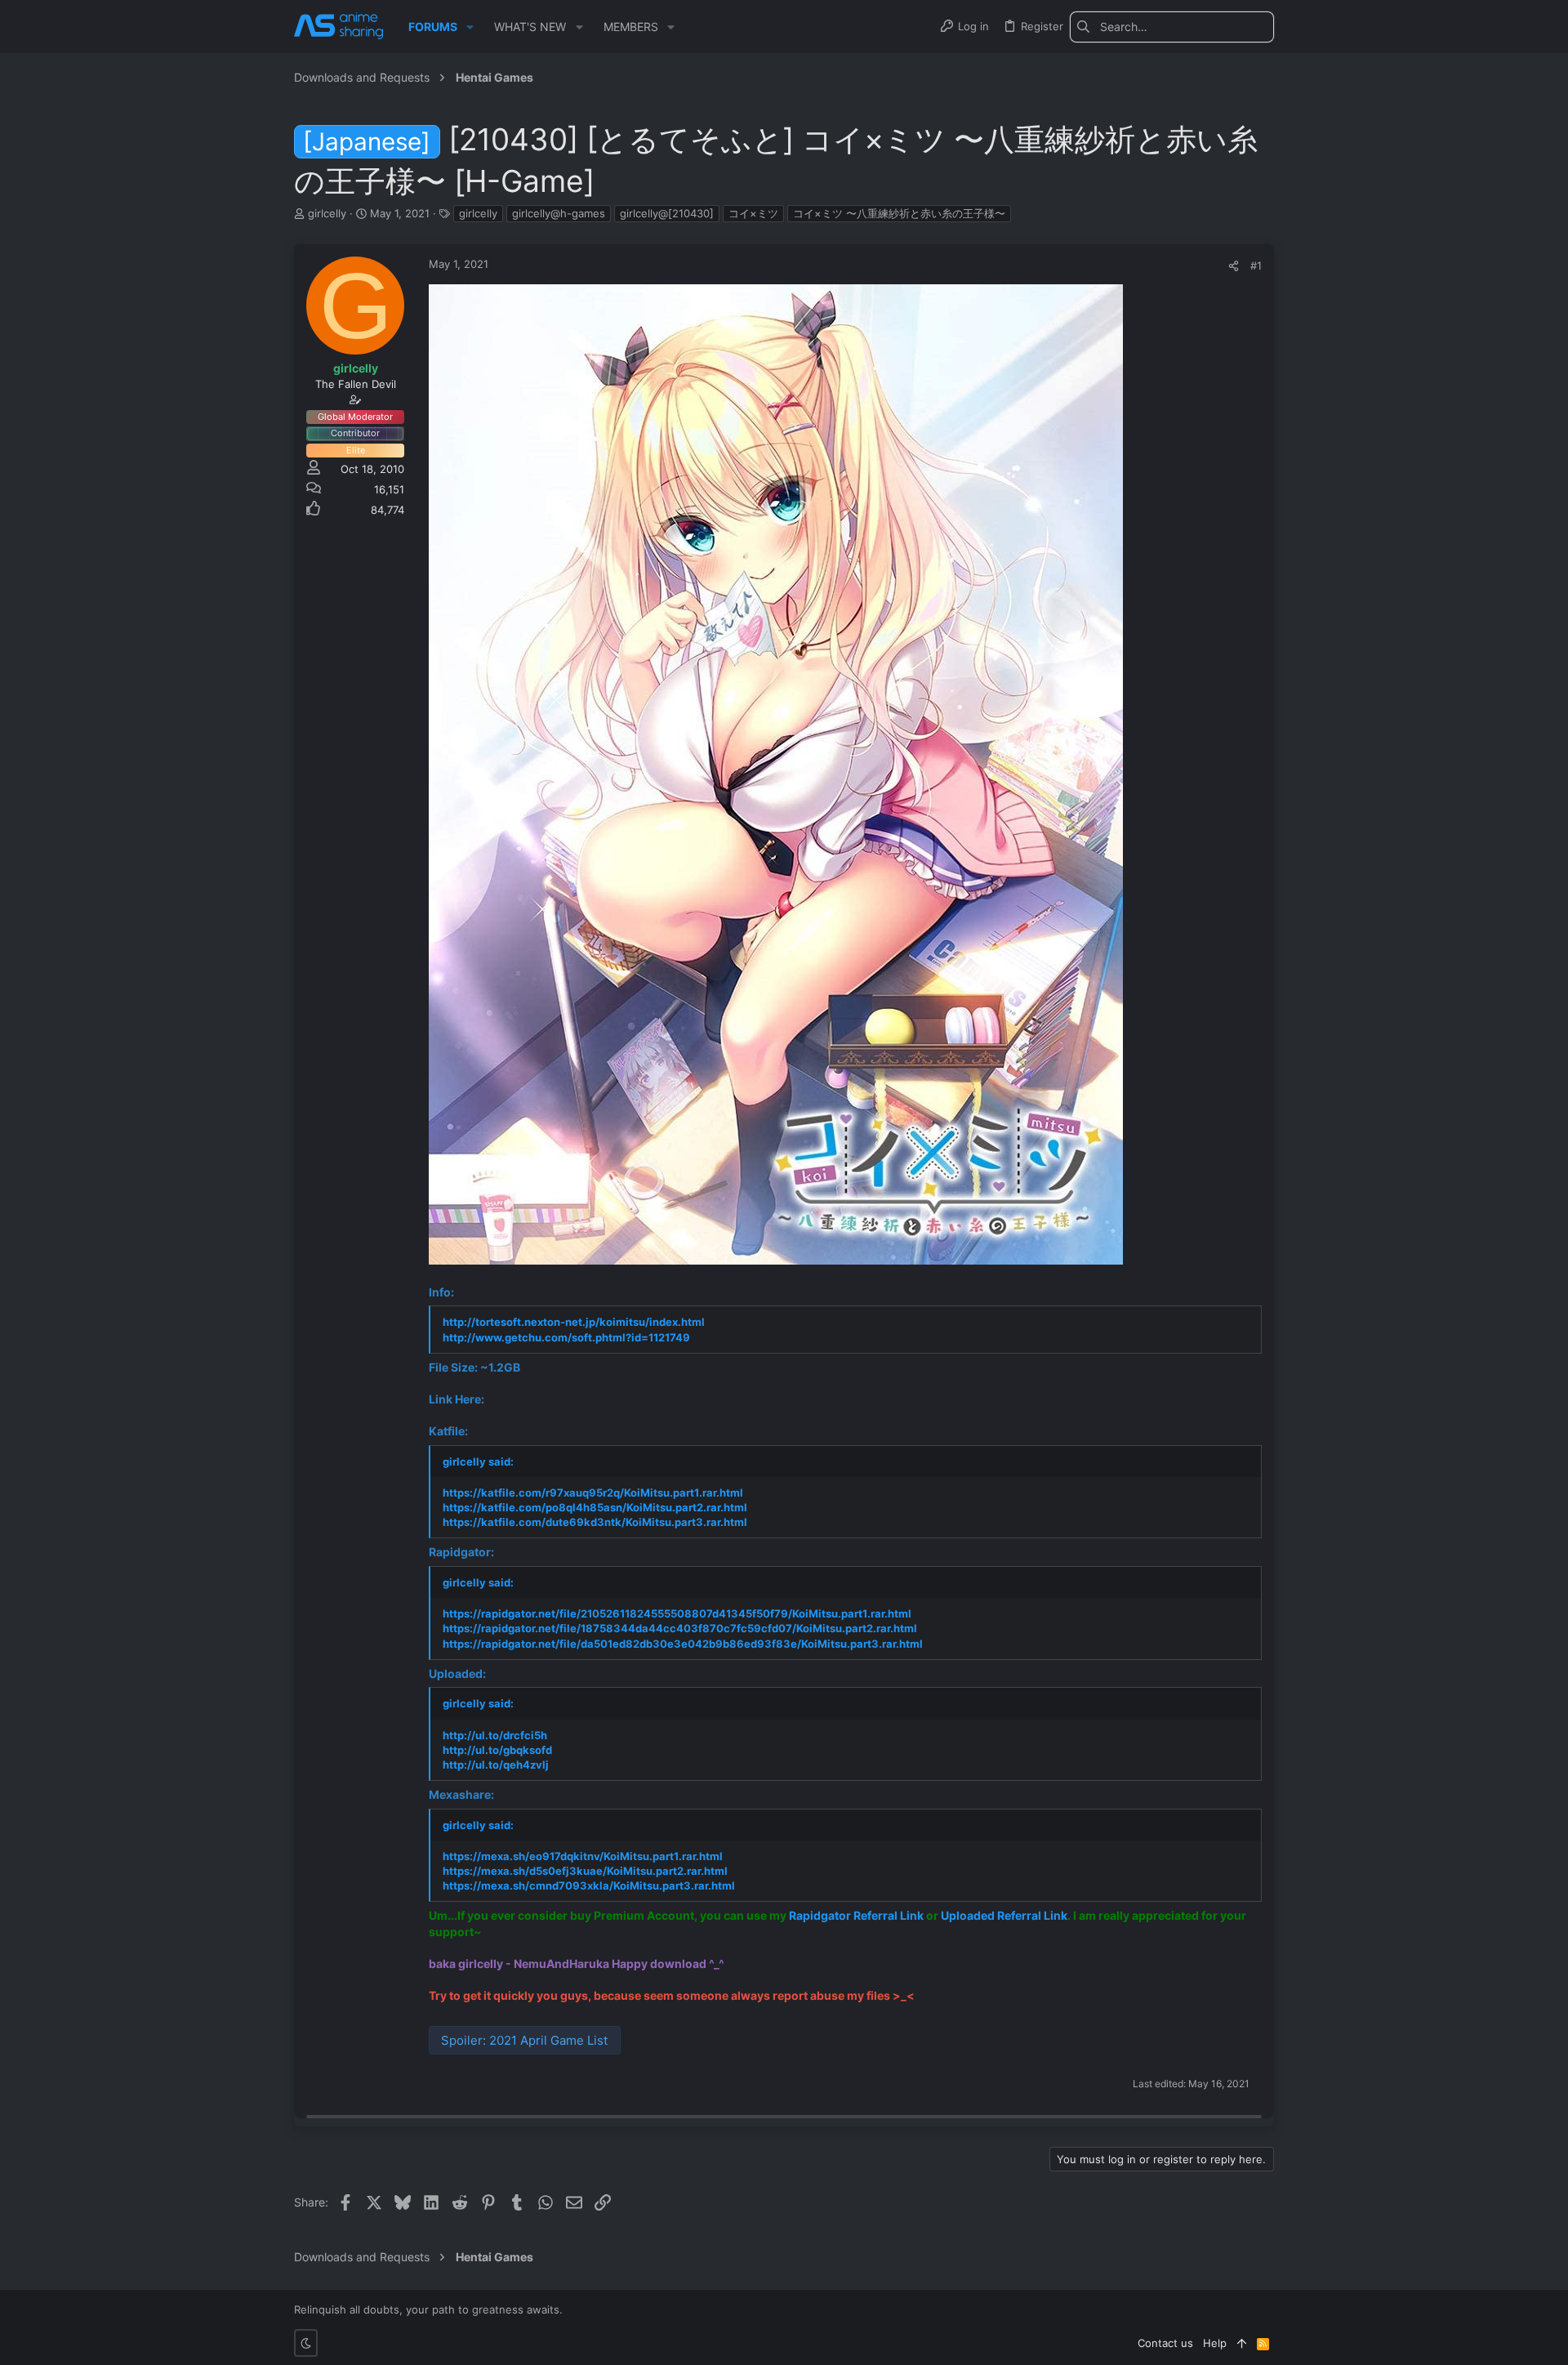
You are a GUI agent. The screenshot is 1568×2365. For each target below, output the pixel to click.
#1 (1256, 266)
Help (1215, 2343)
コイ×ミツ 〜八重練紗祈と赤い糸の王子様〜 (899, 213)
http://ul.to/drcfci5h (495, 1735)
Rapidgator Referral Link (856, 1915)
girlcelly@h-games (559, 213)
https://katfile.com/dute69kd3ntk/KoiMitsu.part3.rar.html (595, 1522)
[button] (470, 27)
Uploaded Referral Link (1004, 1915)
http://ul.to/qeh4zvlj (496, 1765)
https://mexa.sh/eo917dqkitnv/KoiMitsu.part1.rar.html (583, 1856)
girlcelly (478, 213)
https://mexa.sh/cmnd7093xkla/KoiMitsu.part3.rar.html (589, 1885)
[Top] (1242, 2343)
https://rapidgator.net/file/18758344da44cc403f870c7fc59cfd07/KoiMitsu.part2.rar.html (680, 1628)
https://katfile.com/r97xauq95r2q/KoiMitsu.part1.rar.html (593, 1493)
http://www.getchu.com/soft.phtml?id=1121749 (566, 1337)
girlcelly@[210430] (667, 213)
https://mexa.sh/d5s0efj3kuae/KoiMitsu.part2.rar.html (585, 1871)
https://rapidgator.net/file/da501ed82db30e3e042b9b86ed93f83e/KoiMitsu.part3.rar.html (683, 1644)
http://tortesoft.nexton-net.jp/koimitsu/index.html (574, 1322)
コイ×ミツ (753, 213)
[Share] (1234, 266)
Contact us (1165, 2343)
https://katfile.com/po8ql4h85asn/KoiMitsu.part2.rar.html (595, 1507)
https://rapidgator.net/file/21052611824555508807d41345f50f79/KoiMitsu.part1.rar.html (677, 1613)
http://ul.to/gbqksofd (497, 1750)
